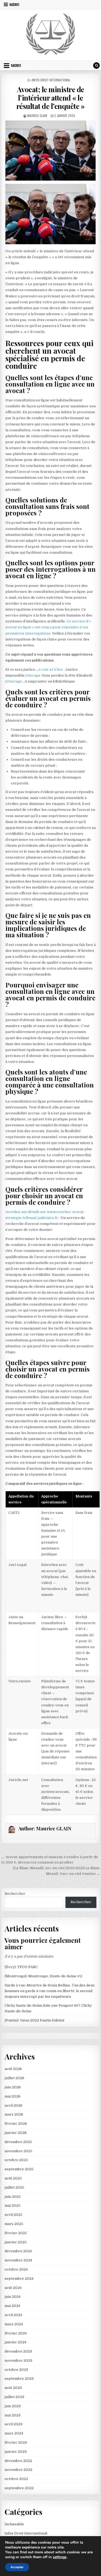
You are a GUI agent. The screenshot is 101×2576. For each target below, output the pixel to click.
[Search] (96, 66)
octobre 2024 (16, 2269)
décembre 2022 (18, 2461)
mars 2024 (14, 2324)
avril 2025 (13, 2215)
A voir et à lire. (51, 669)
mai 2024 (12, 2306)
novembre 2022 (18, 2470)
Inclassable (14, 2524)
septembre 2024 (19, 2279)
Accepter (17, 2567)
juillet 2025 (14, 2187)
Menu (14, 5)
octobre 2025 (16, 2160)
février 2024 (16, 2333)
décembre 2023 (18, 2351)
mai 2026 (13, 2096)
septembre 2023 (19, 2379)
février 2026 (16, 2124)
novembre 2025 (18, 2151)
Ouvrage (33, 675)
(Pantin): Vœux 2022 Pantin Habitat (34, 2020)
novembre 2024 (18, 2260)
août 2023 (13, 2388)
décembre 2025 (18, 2142)
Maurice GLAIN (37, 116)
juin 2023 (13, 2406)
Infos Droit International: (51, 80)
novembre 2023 (18, 2360)
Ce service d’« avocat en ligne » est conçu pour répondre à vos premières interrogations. (48, 627)
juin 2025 (13, 2197)
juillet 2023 (14, 2397)
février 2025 (16, 2233)
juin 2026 (13, 2087)
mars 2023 (14, 2433)
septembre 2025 (19, 2169)
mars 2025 (14, 2224)
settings (60, 2557)
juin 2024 (13, 2297)
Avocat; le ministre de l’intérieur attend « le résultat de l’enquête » (51, 98)
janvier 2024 (15, 2342)
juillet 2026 (14, 2078)
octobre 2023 (16, 2370)
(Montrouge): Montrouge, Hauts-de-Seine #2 (43, 1976)
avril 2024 (13, 2315)
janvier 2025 (16, 2242)
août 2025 (13, 2178)
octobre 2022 (16, 2479)
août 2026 (13, 2069)
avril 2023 (13, 2424)
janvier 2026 (16, 2133)
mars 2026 (14, 2114)
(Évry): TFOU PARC (21, 1967)
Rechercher (15, 1894)
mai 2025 (13, 2205)
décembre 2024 (18, 2251)
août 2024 (13, 2288)
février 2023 (16, 2442)
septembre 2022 (19, 2488)
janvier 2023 (16, 2452)
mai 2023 (13, 2415)
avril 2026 (13, 2105)
